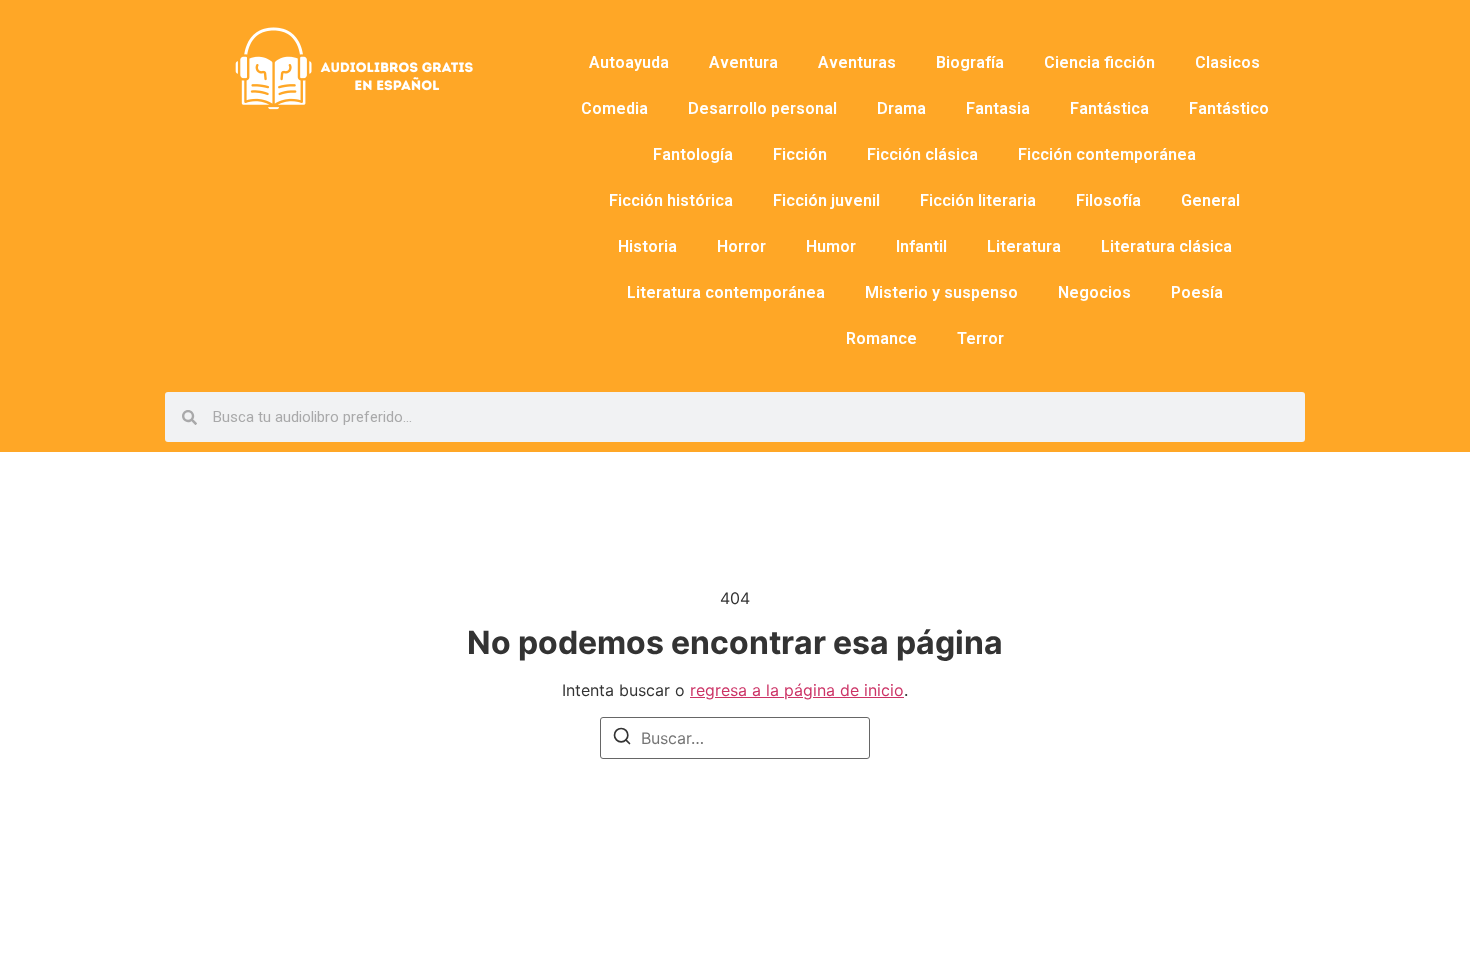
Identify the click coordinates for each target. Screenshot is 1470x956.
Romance (881, 338)
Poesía (1197, 292)
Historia (647, 246)
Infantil (921, 246)
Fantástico (1229, 108)
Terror (980, 338)
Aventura (743, 62)
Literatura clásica (1166, 246)
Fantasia (998, 108)
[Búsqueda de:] (735, 738)
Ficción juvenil (826, 200)
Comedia (614, 108)
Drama (901, 108)
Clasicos (1227, 62)
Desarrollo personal (762, 108)
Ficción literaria (978, 200)
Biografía (970, 62)
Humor (831, 246)
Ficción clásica (922, 154)
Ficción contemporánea (1107, 154)
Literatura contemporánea (726, 292)
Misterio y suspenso (941, 292)
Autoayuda (629, 62)
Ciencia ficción (1099, 62)
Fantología (693, 154)
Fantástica (1109, 108)
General (1210, 200)
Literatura (1024, 246)
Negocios (1094, 292)
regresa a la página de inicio (797, 690)
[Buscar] (622, 739)
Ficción (800, 154)
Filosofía (1108, 200)
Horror (741, 246)
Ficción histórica (671, 200)
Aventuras (857, 62)
